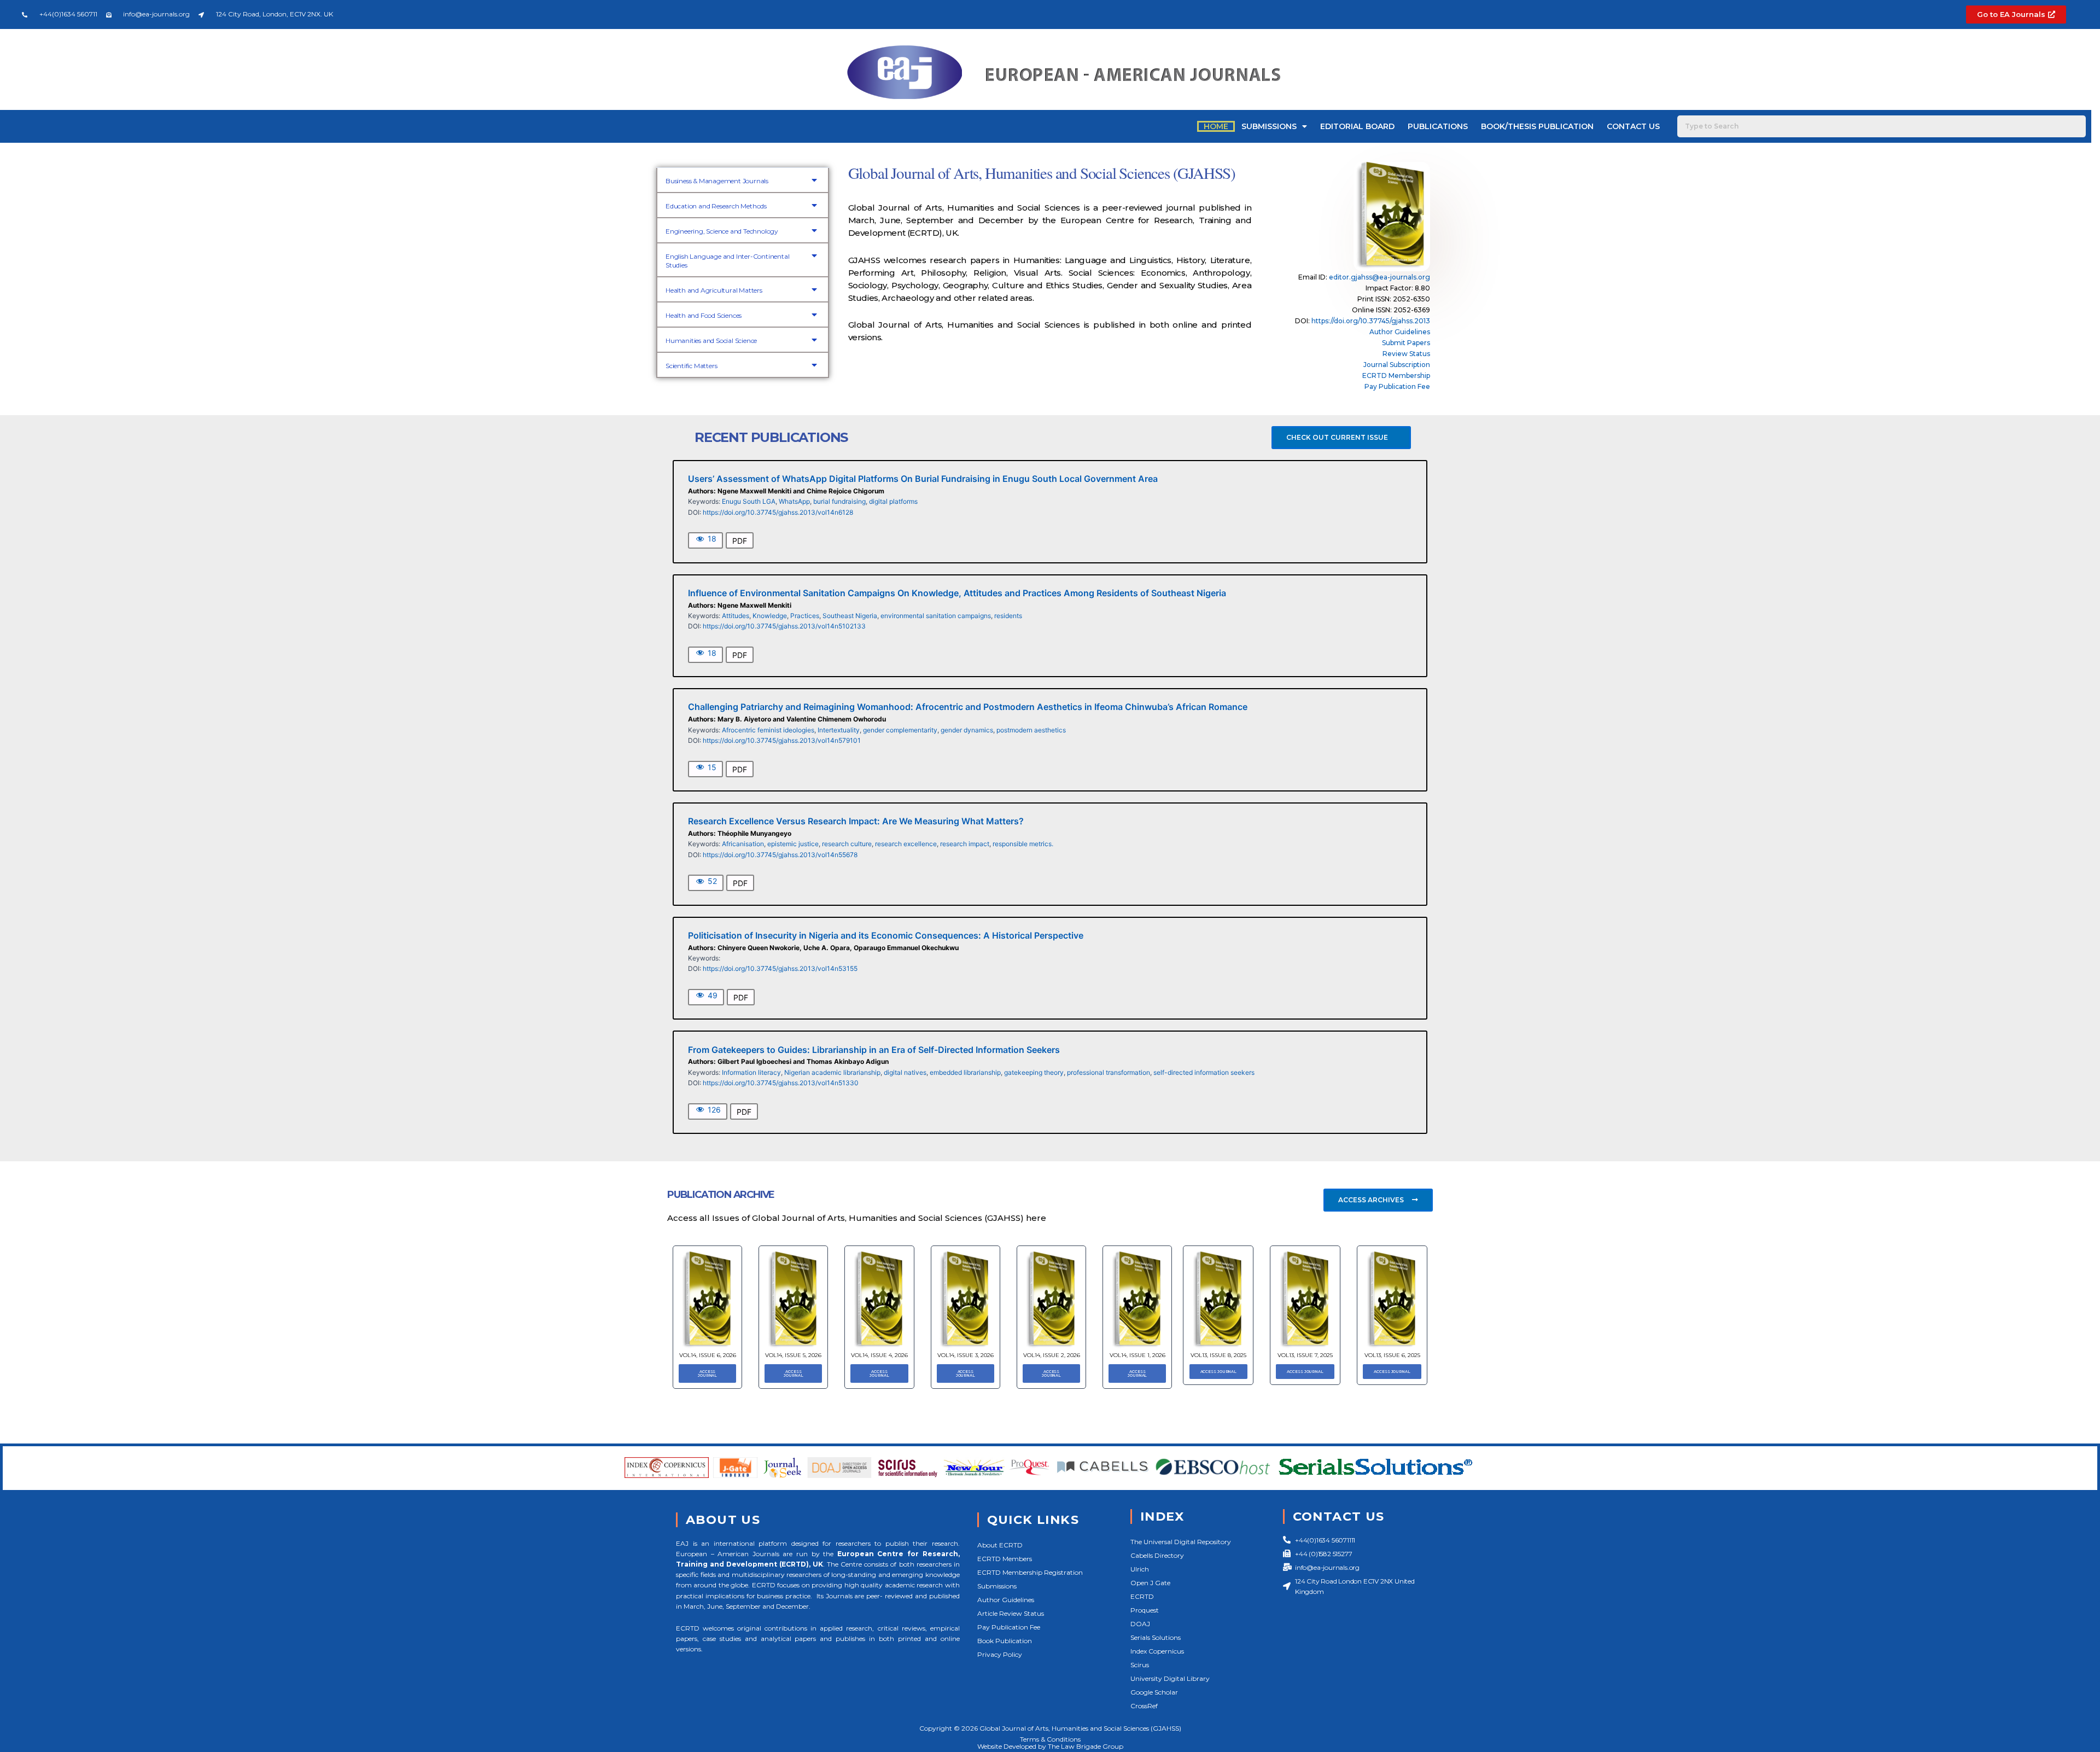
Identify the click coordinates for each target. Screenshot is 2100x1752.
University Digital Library (1170, 1678)
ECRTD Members (1005, 1559)
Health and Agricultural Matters (714, 290)
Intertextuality (839, 730)
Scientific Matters (691, 366)
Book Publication (1005, 1641)
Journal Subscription (1397, 365)
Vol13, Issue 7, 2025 (1305, 1355)
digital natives (905, 1072)
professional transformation (1109, 1072)
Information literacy (751, 1072)
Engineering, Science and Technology (722, 231)
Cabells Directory (1157, 1555)
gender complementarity (900, 730)
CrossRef (1144, 1706)
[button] (743, 180)
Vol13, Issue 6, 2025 (1392, 1355)
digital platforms (893, 501)
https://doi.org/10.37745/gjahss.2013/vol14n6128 (778, 512)
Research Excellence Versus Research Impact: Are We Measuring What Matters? (856, 821)
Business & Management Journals (717, 181)
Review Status (1406, 354)
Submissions (1269, 126)
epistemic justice (793, 844)
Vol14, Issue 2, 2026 (1052, 1355)
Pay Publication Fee (1397, 386)
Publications (1438, 126)
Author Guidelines (1400, 332)
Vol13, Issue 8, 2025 (1218, 1355)
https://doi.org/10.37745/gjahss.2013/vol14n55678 (780, 855)
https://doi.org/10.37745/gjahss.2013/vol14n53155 (780, 968)
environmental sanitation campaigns (936, 616)
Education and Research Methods (716, 206)
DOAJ (1140, 1624)
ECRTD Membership (1396, 376)
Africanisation (743, 844)
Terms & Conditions (1050, 1739)
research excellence (906, 844)
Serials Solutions (1156, 1637)
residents (1008, 616)
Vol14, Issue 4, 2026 (879, 1355)
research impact (965, 844)
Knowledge (770, 616)
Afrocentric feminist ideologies (768, 730)
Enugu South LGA (749, 501)
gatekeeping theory (1034, 1072)
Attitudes (736, 616)
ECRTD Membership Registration (1030, 1572)
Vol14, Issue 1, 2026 (1137, 1355)
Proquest (1145, 1610)
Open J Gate (1150, 1583)
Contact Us (1633, 126)
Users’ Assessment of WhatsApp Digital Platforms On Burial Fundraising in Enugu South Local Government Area (923, 479)
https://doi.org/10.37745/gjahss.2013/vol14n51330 (781, 1083)
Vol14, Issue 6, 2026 (708, 1355)
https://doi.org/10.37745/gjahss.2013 (1371, 321)
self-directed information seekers (1204, 1072)
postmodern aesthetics (1031, 730)
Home (1216, 126)
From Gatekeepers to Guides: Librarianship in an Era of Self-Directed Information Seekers (874, 1050)
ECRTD (1142, 1596)
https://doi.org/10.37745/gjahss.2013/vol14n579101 (782, 740)
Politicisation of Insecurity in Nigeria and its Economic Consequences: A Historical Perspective (886, 935)
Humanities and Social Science (711, 340)
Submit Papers (1406, 343)
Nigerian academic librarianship (832, 1072)
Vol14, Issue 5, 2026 (793, 1355)
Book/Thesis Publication (1537, 126)
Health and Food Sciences (704, 315)
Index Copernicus (1157, 1651)
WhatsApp (794, 501)
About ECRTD (1000, 1545)
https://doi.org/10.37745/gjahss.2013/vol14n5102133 (784, 626)
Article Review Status (1011, 1613)
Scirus (1140, 1665)
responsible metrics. (1023, 844)
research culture (847, 844)
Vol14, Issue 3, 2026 (966, 1355)
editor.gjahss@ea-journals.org (1379, 277)
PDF (740, 541)
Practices (805, 616)
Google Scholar (1154, 1692)
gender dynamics (967, 730)
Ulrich (1140, 1569)
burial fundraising (839, 501)
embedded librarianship (965, 1072)
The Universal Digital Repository (1181, 1542)
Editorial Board (1357, 126)
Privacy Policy (1000, 1654)
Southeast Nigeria (850, 616)
